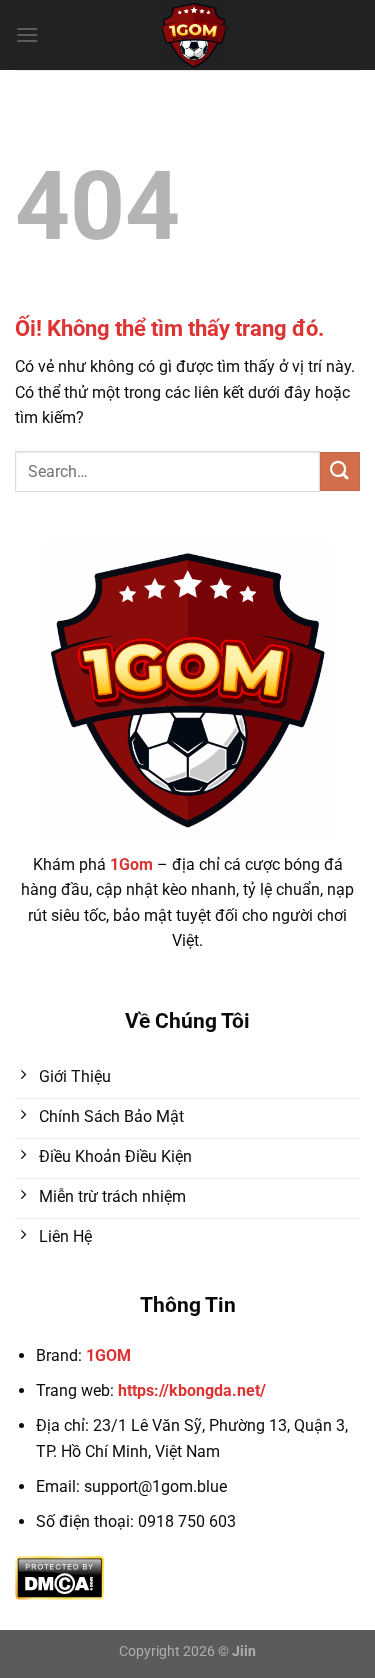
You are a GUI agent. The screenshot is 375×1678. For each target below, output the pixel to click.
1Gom (131, 864)
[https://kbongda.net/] (193, 35)
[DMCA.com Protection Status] (59, 1576)
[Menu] (27, 34)
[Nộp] (340, 471)
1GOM (108, 1355)
